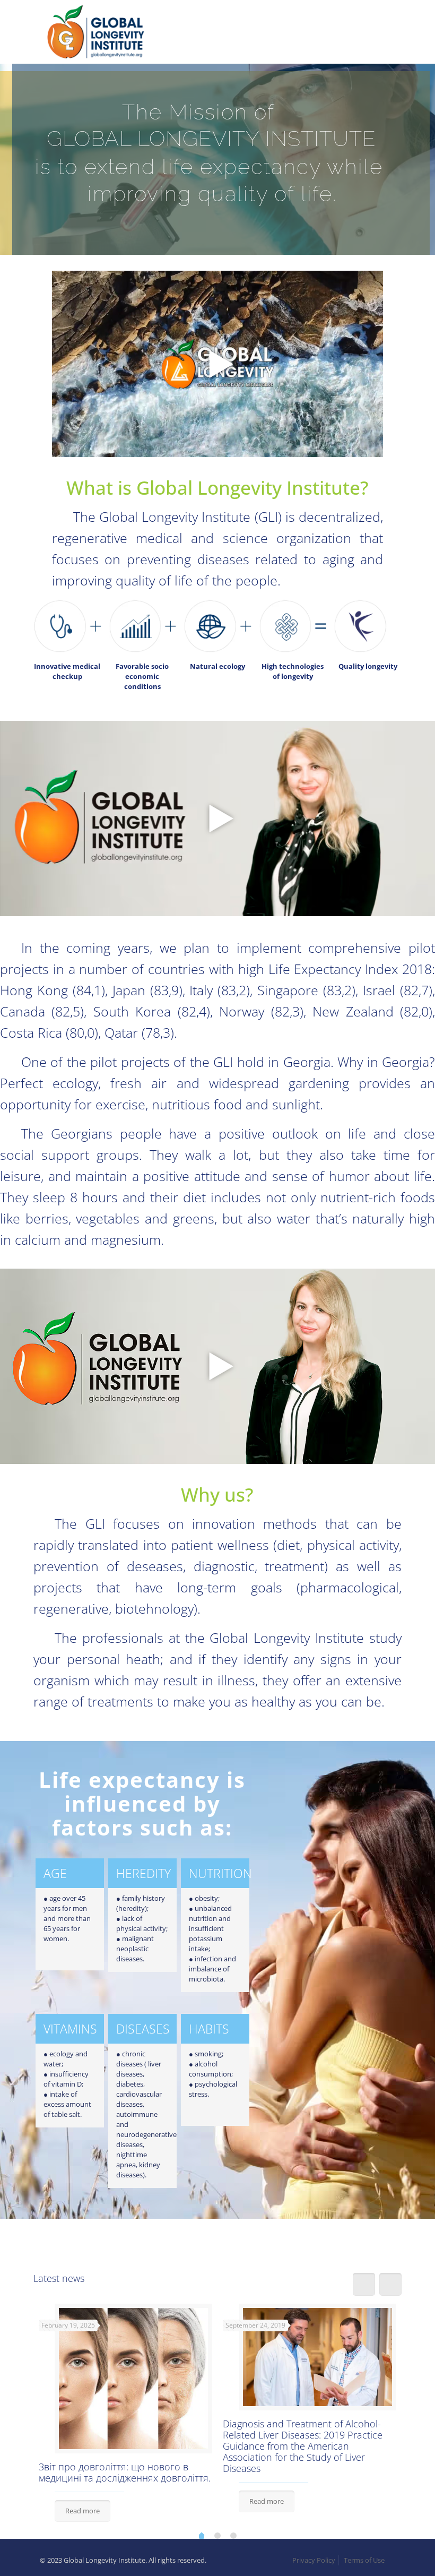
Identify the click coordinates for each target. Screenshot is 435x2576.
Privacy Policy (314, 2560)
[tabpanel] (125, 2414)
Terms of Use (364, 2560)
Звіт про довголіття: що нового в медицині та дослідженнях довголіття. (125, 2472)
